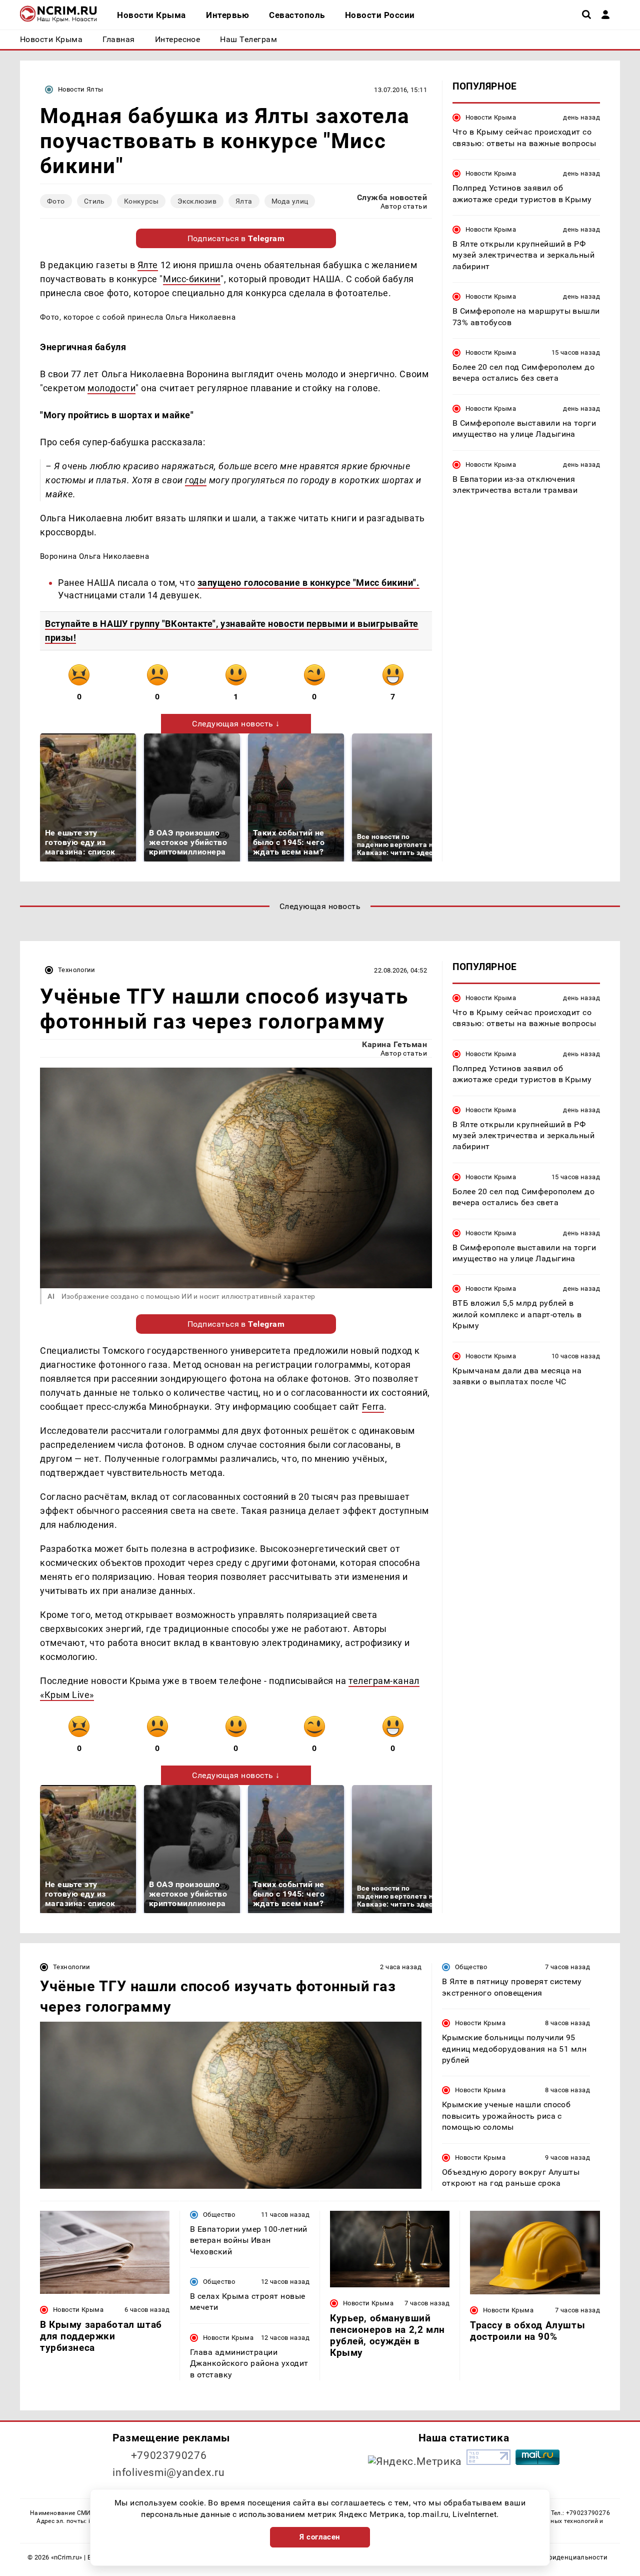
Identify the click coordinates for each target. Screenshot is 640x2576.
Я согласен (320, 2537)
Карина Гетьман (394, 1044)
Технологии (77, 970)
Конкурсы (141, 201)
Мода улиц (290, 201)
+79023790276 (169, 2455)
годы (196, 480)
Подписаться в (236, 238)
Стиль (94, 201)
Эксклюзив (197, 201)
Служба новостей (392, 197)
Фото (56, 201)
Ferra (373, 1407)
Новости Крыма (491, 117)
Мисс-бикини (192, 279)
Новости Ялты (81, 89)
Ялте (148, 265)
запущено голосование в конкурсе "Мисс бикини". (308, 583)
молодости (111, 388)
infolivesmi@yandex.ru (168, 2472)
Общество (471, 1967)
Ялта (244, 201)
